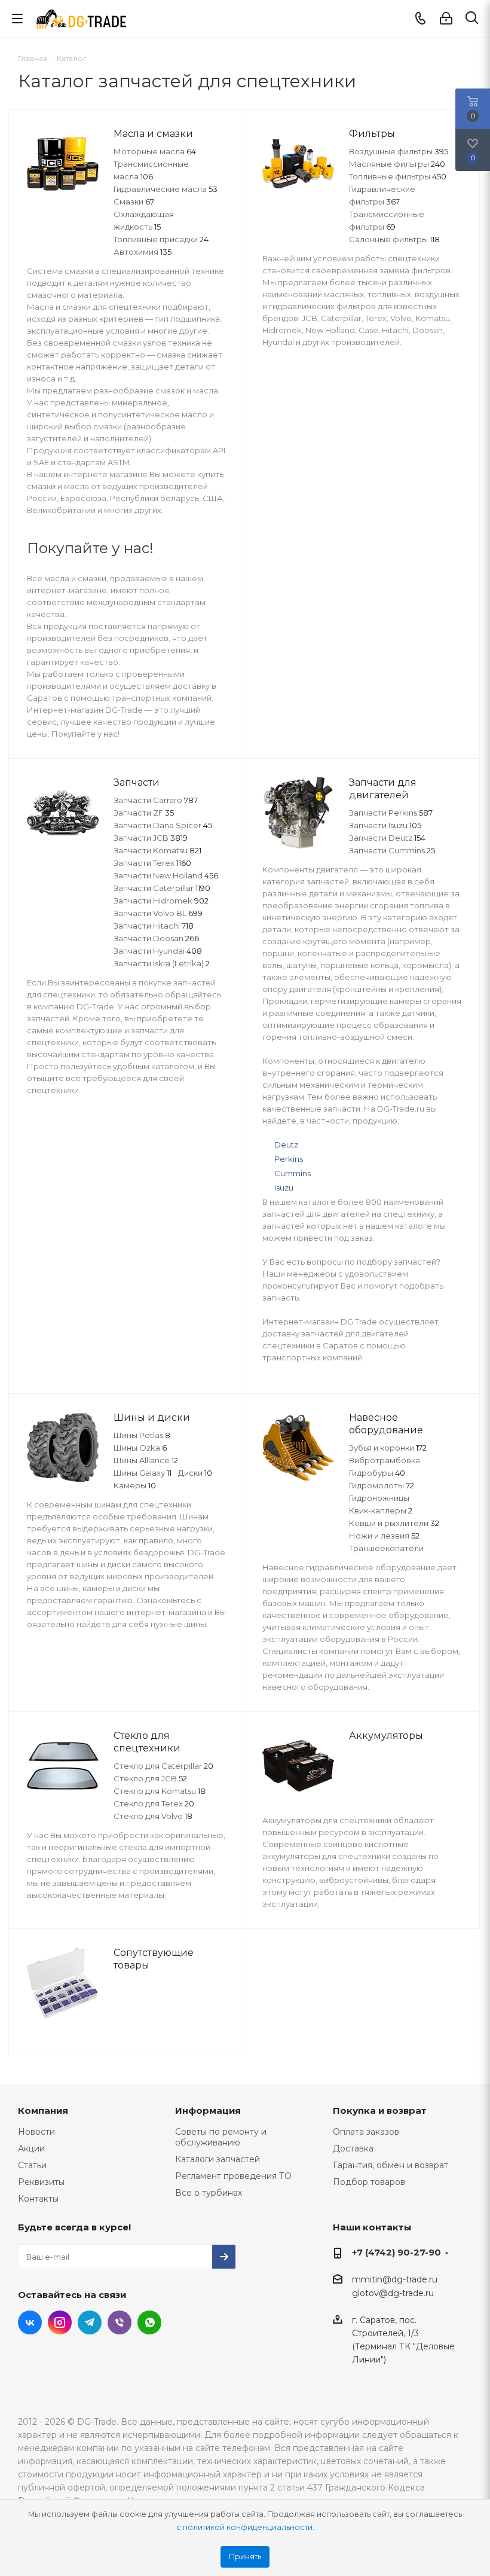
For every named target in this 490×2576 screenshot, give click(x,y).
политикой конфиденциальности (248, 2527)
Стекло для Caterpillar (163, 1766)
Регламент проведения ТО (233, 2176)
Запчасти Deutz (387, 838)
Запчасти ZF (144, 813)
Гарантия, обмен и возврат (391, 2165)
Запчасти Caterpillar (162, 888)
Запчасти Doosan (156, 938)
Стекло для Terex (154, 1803)
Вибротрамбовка (385, 1460)
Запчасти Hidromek (161, 901)
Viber (120, 2322)
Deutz (286, 1144)
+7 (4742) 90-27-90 (396, 2252)
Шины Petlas (142, 1435)
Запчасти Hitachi (154, 926)
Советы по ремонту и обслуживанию (221, 2137)
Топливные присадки (161, 239)
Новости (36, 2132)
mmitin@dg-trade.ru (395, 2279)
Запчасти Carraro (156, 800)
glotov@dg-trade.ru (393, 2294)
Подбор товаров (369, 2182)
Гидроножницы (379, 1498)
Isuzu (284, 1188)
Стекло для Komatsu (160, 1791)
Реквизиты (41, 2182)
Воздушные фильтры (399, 151)
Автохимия (143, 252)
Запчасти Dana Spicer (163, 825)
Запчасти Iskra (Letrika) (162, 963)
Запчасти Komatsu (157, 850)
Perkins (289, 1159)
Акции (31, 2148)
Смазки (134, 202)
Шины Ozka (140, 1448)
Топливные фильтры (398, 176)
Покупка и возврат (380, 2110)
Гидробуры (377, 1473)
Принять (245, 2557)
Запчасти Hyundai (158, 951)
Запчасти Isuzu (385, 825)
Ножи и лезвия (384, 1536)
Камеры (135, 1485)
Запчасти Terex (152, 863)
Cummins (293, 1173)
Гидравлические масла (166, 189)
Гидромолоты (382, 1485)
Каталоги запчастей (218, 2159)
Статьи (32, 2165)
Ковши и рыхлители (394, 1523)
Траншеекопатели (386, 1548)
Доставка (353, 2148)
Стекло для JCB (150, 1778)
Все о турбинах (209, 2193)
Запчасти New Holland (166, 875)
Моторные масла (155, 151)
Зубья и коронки (388, 1448)
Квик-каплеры (381, 1510)
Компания (43, 2110)
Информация (208, 2110)
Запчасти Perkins (391, 813)
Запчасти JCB (151, 838)
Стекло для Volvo (153, 1816)
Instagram (60, 2322)
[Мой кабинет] (446, 19)
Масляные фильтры (397, 164)
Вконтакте (30, 2322)
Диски (195, 1473)
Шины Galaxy (143, 1473)
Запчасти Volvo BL (158, 913)
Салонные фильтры (394, 239)
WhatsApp (149, 2322)
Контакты (38, 2199)
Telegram (90, 2322)
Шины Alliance (146, 1460)
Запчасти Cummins (392, 850)
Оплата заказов (366, 2132)
